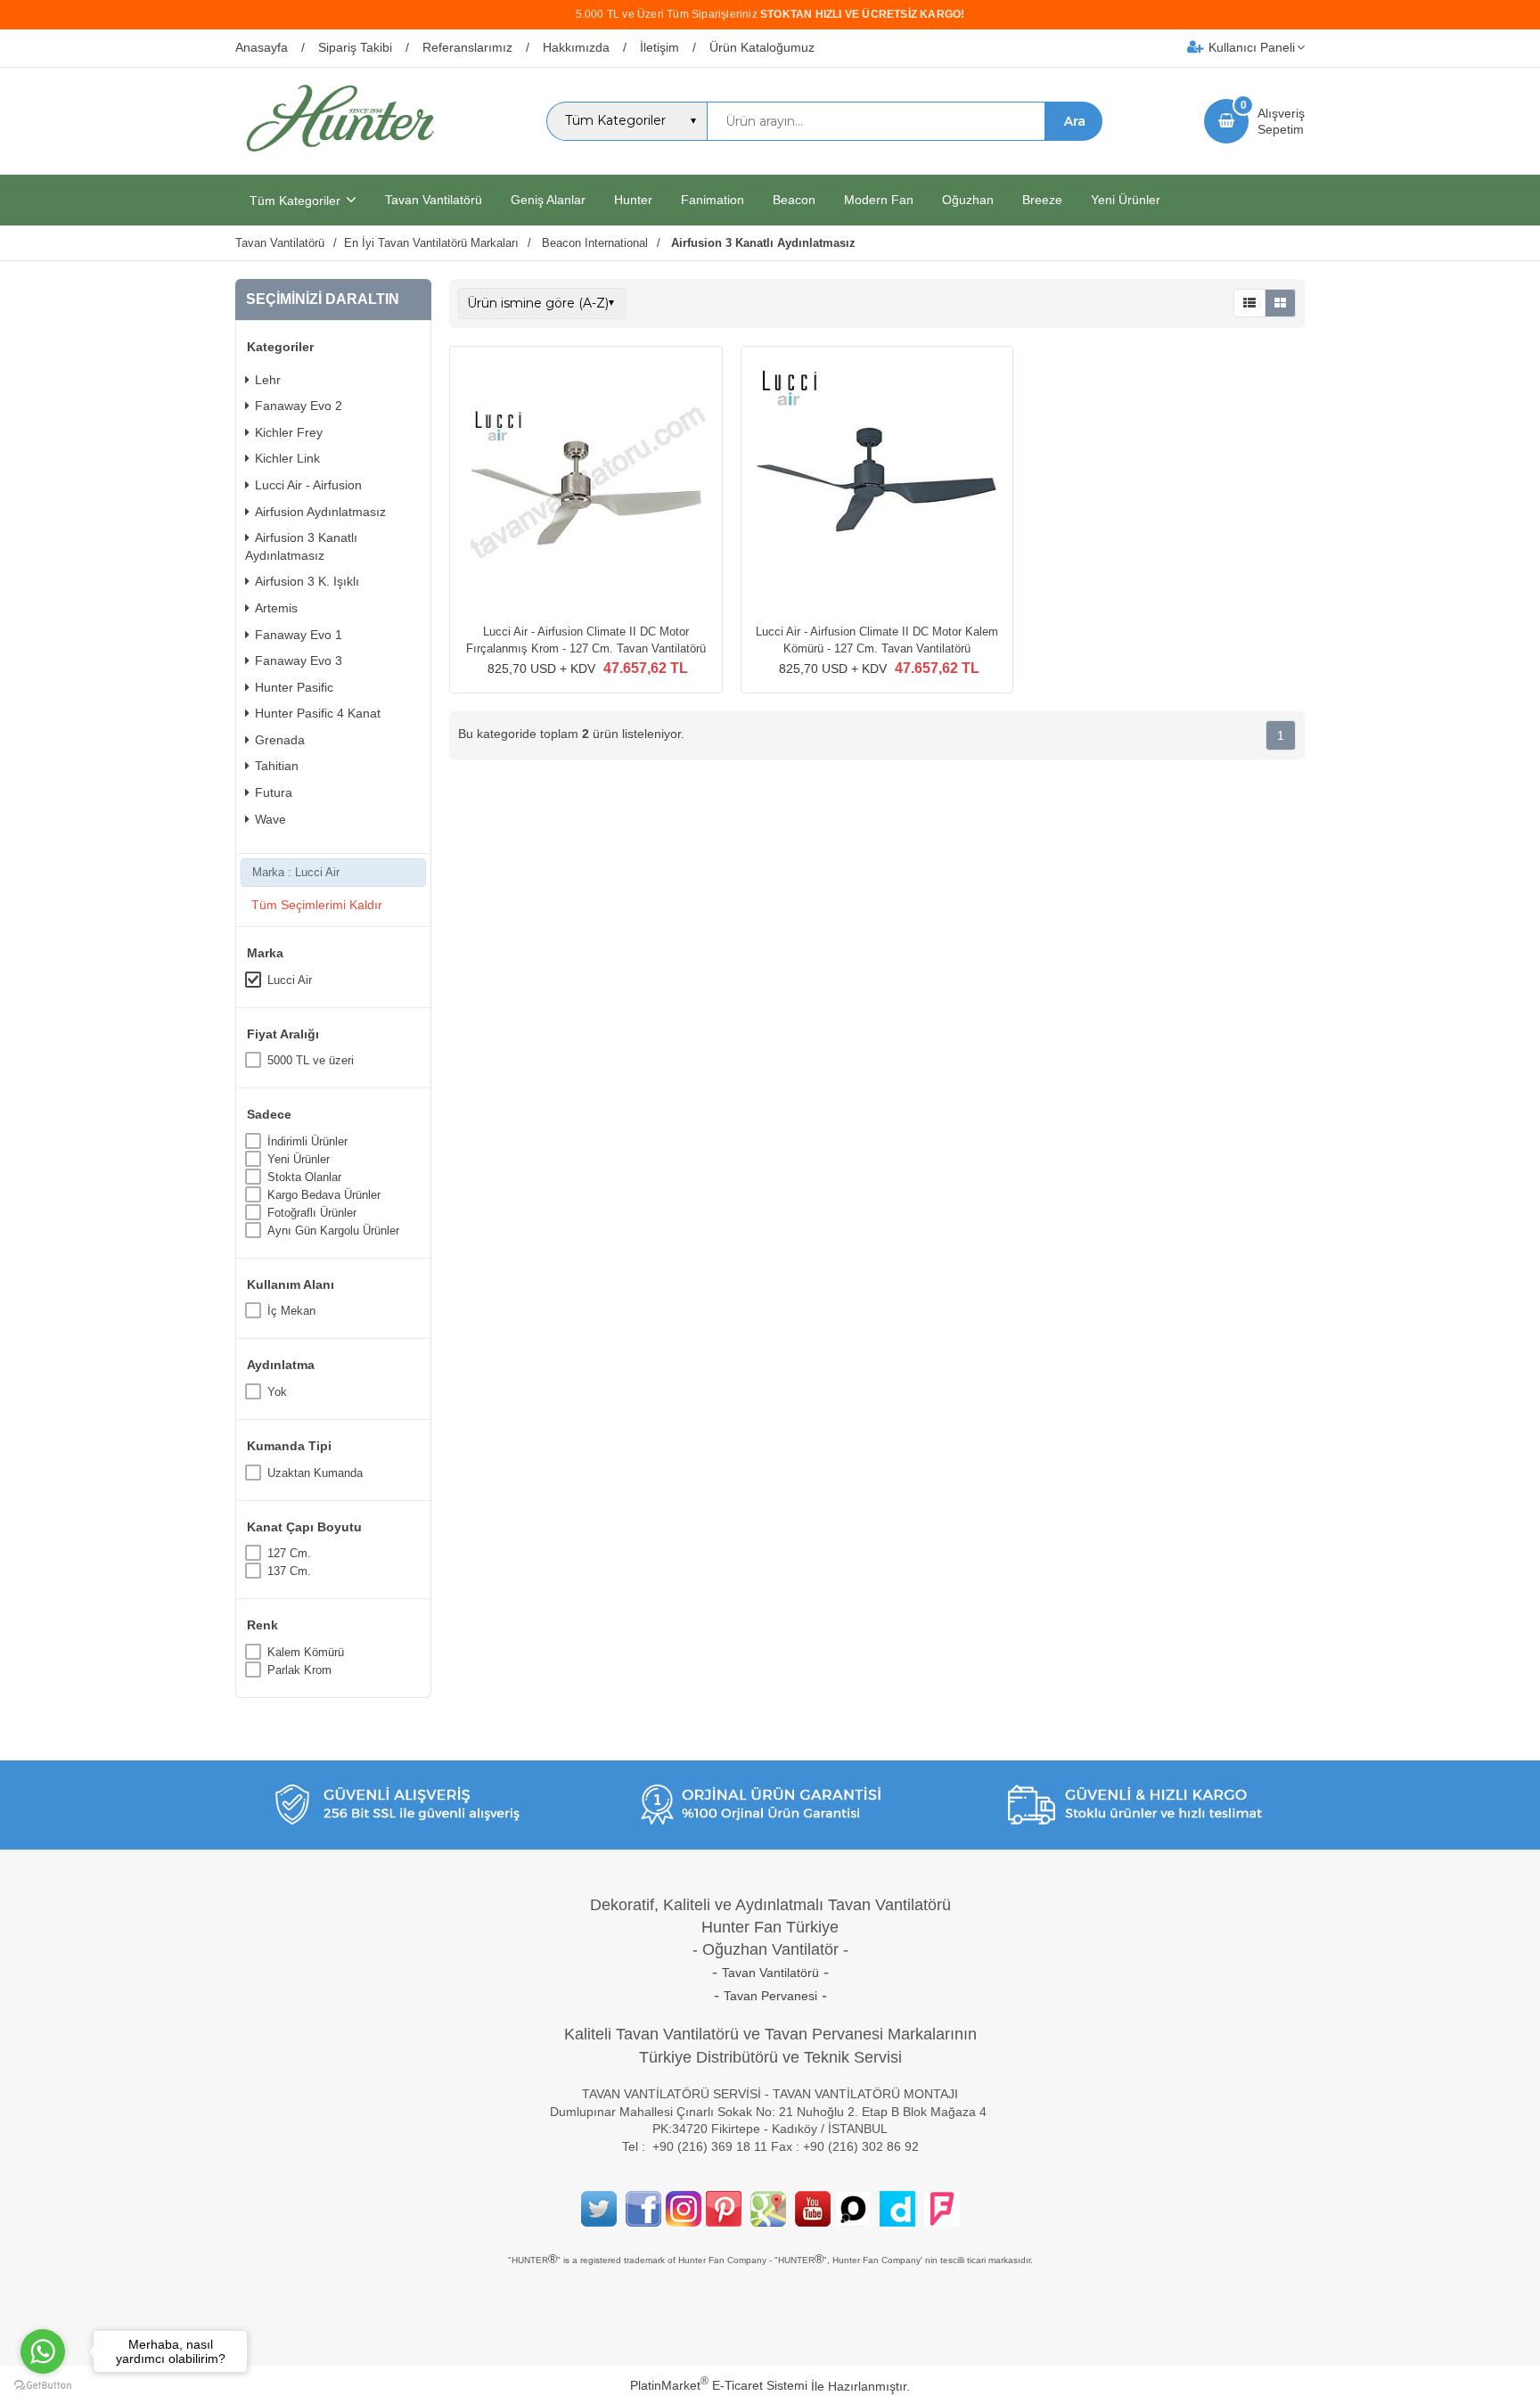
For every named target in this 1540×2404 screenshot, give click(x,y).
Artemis (276, 608)
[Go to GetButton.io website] (43, 2386)
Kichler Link (287, 458)
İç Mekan (291, 1311)
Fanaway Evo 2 (299, 406)
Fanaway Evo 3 (299, 660)
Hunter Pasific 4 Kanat (318, 713)
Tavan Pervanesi (770, 1996)
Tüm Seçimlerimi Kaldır (317, 905)
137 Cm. (289, 1571)
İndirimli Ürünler (307, 1141)
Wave (270, 819)
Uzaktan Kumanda (315, 1473)
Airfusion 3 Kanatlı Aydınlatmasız (301, 546)
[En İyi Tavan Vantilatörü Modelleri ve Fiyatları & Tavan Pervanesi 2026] (340, 159)
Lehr (268, 380)
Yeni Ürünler (299, 1159)
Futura (274, 792)
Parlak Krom (299, 1670)
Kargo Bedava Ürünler (324, 1195)
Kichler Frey (289, 432)
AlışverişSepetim (1281, 121)
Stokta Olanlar (304, 1177)
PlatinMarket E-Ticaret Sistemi (719, 2385)
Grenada (280, 740)
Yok (277, 1392)
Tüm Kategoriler (295, 201)
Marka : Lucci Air (296, 872)
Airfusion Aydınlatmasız (320, 512)
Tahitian (277, 766)
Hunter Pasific (294, 687)
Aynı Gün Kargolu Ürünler (333, 1231)
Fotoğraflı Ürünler (312, 1213)
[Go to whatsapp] (43, 2351)
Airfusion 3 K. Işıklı (307, 581)
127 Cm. (289, 1553)
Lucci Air (290, 980)
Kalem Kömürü (306, 1652)
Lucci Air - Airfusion (308, 485)
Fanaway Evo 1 (299, 635)
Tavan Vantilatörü (770, 1973)
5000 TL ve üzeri (311, 1060)
